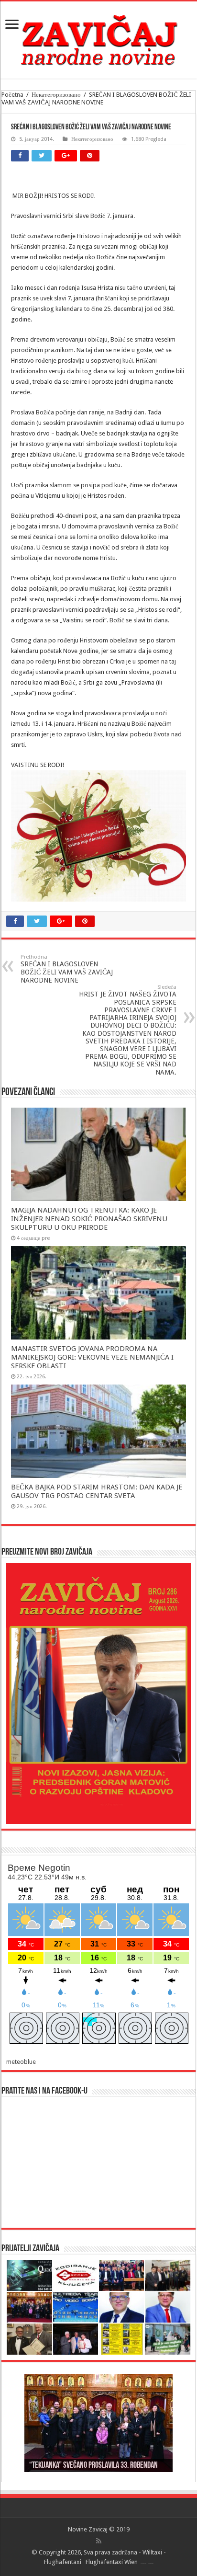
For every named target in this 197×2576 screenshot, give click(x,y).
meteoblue (21, 2062)
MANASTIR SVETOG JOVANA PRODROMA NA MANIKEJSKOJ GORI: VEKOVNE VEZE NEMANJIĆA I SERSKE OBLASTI (92, 1357)
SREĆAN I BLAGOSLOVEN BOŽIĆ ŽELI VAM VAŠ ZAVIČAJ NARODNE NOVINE (67, 969)
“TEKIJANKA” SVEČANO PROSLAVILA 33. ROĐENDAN (93, 2466)
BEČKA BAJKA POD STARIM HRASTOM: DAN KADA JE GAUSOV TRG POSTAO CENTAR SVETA (97, 1491)
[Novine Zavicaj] (99, 38)
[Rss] (99, 2541)
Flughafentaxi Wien (112, 2562)
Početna (12, 95)
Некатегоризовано (56, 95)
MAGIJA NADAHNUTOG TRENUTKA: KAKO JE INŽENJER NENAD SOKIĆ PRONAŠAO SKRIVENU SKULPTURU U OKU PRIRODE (89, 1219)
